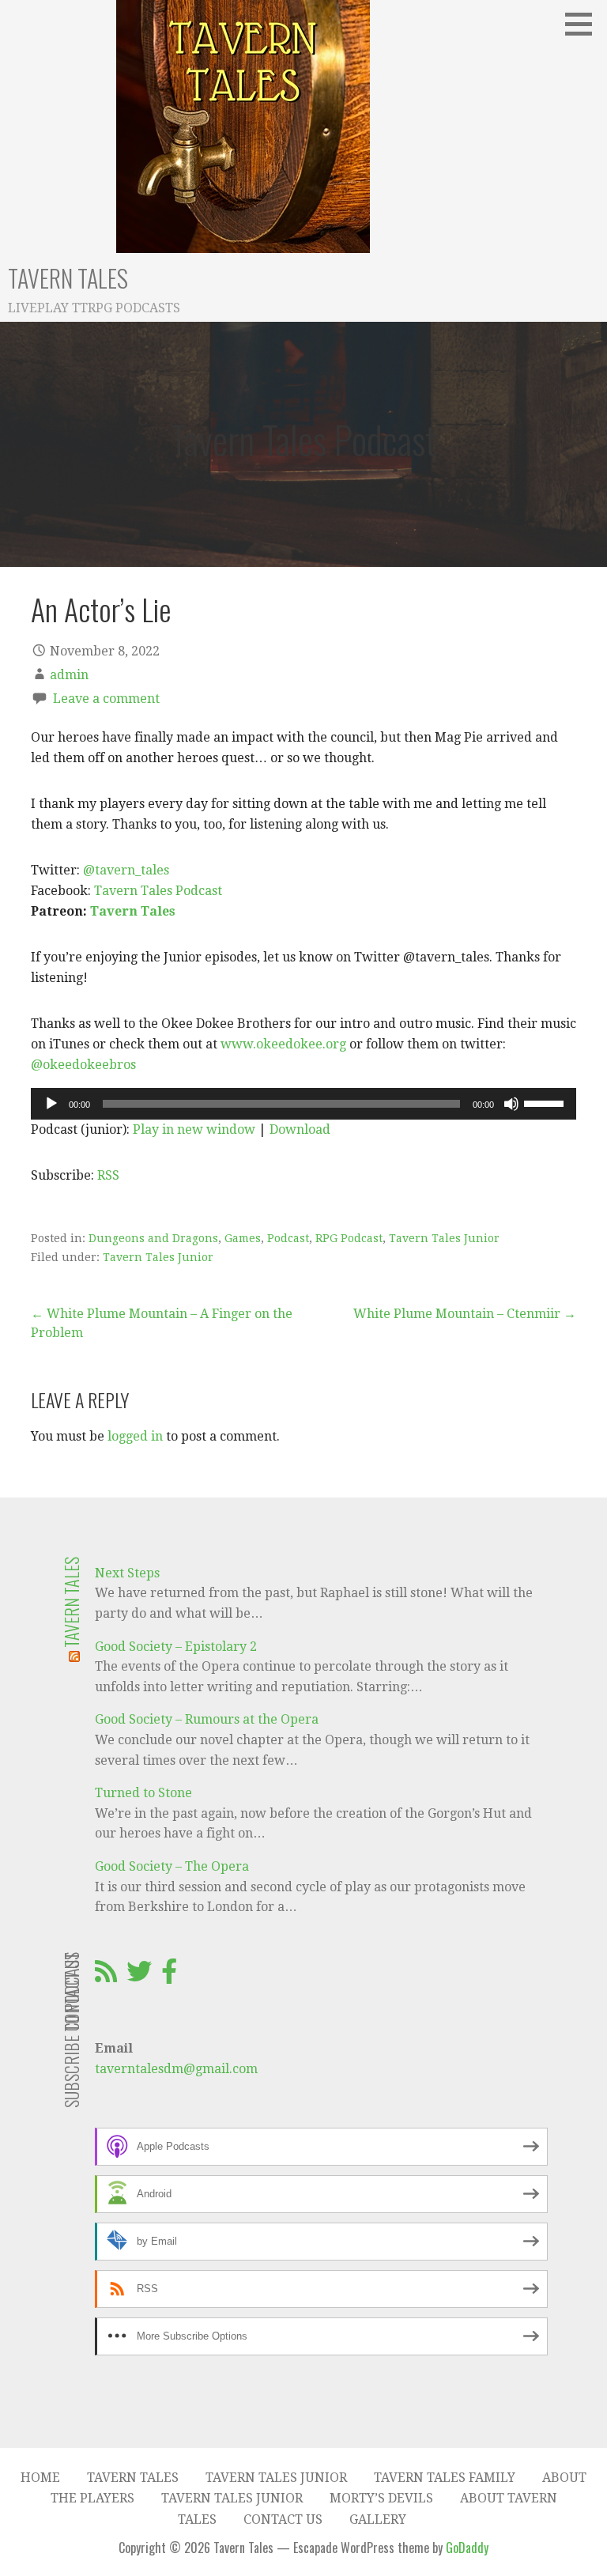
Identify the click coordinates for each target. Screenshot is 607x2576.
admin (69, 675)
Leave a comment (106, 699)
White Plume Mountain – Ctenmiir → (465, 1314)
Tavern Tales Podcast (158, 891)
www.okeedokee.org (283, 1044)
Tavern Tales (68, 278)
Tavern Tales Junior (444, 1238)
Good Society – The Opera (172, 1866)
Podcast (288, 1238)
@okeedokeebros (83, 1065)
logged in (135, 1436)
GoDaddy (467, 2548)
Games (243, 1238)
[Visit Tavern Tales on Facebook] (169, 1976)
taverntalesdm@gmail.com (176, 2069)
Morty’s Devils (381, 2498)
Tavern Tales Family (445, 2478)
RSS (108, 1175)
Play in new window (194, 1129)
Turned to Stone (143, 1793)
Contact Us (283, 2519)
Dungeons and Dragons (153, 1238)
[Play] (51, 1104)
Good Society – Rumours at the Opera (207, 1719)
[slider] (546, 1102)
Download (300, 1129)
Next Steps (127, 1573)
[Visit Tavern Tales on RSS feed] (106, 1976)
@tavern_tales (126, 870)
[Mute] (511, 1104)
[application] (303, 1104)
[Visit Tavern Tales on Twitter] (139, 1976)
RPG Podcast (349, 1238)
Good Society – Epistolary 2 (176, 1647)
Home (40, 2478)
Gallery (378, 2519)
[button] (584, 24)
